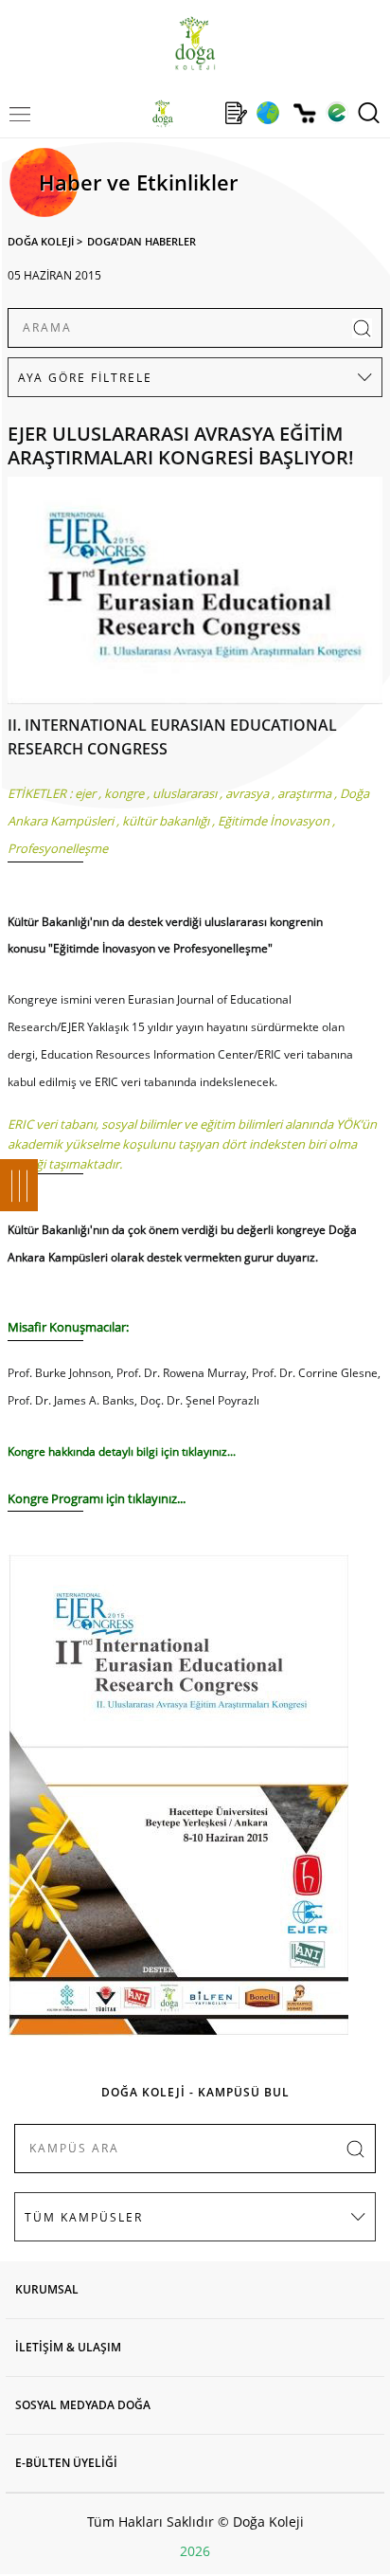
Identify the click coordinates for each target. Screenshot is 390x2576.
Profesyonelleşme (58, 848)
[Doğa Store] (304, 113)
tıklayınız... (207, 1451)
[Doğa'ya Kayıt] (236, 113)
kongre (124, 793)
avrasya (247, 793)
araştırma (304, 793)
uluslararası (185, 793)
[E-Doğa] (337, 113)
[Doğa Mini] (199, 113)
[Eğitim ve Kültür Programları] (267, 113)
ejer (85, 793)
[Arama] (369, 113)
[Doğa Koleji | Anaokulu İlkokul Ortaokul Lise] (195, 43)
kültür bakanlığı (166, 821)
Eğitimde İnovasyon (274, 821)
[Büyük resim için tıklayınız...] (195, 595)
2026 (195, 2551)
